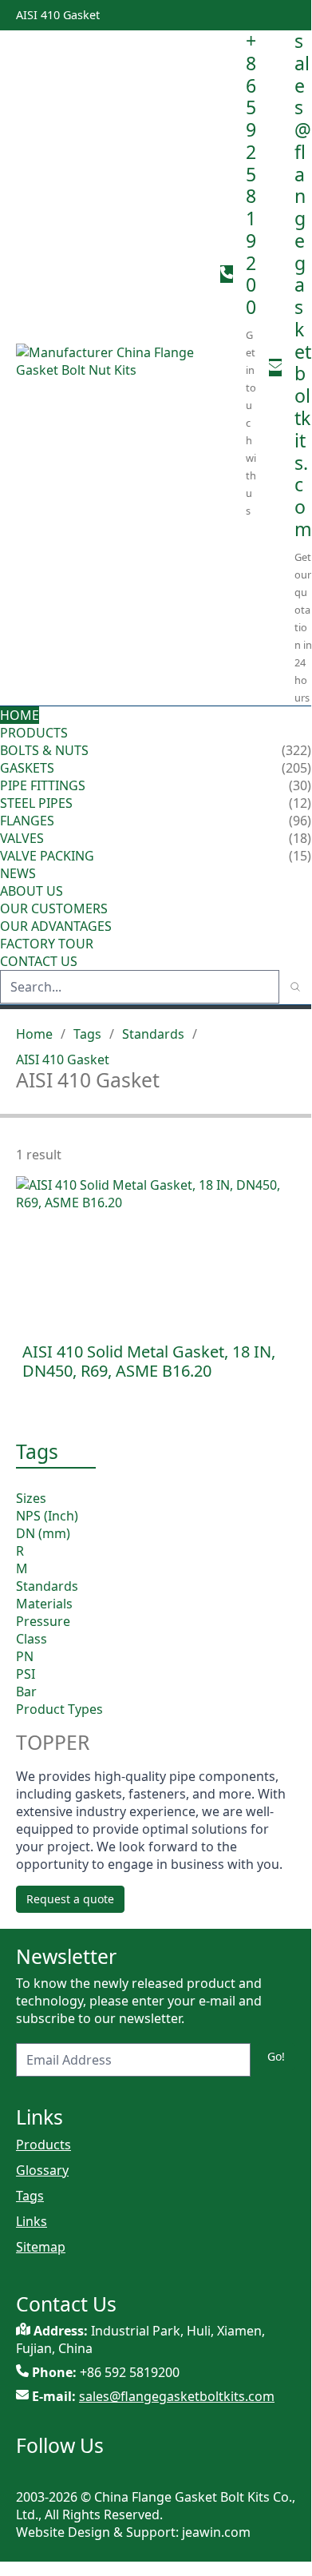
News (18, 873)
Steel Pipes (36, 803)
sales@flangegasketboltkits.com (303, 285)
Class (32, 1639)
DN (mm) (43, 1533)
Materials (44, 1604)
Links (32, 2221)
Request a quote (70, 1899)
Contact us (39, 961)
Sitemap (41, 2247)
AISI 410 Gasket (63, 1059)
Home (20, 715)
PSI (26, 1674)
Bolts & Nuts (44, 750)
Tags (87, 1034)
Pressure (43, 1621)
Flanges (27, 821)
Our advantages (56, 926)
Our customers (54, 908)
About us (33, 891)
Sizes (31, 1498)
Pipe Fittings (43, 785)
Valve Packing (47, 856)
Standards (153, 1034)
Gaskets (27, 768)
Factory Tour (47, 944)
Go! (276, 2056)
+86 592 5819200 (251, 174)
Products (34, 733)
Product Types (59, 1709)
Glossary (42, 2170)
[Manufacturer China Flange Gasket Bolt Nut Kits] (112, 368)
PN (25, 1656)
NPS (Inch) (47, 1516)
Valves (22, 838)
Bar (26, 1691)
